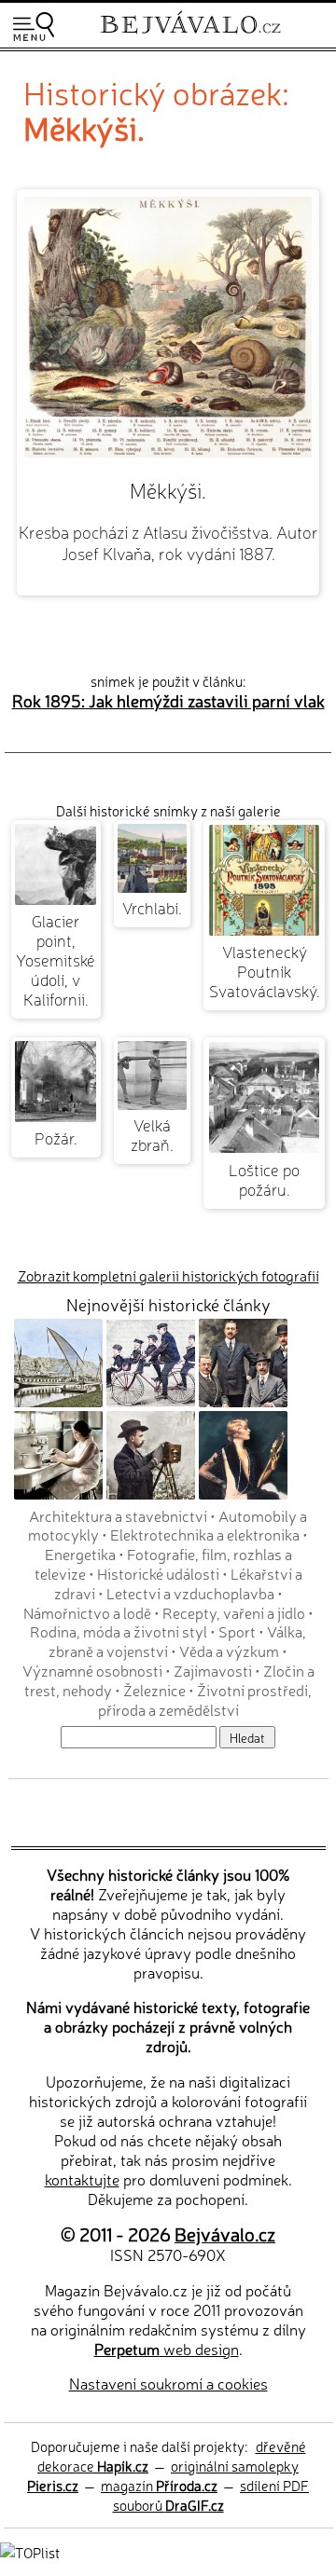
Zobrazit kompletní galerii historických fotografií (168, 1275)
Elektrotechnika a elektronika (205, 1534)
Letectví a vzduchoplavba (190, 1593)
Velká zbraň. (152, 1134)
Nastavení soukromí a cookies (168, 2383)
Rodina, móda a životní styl (119, 1631)
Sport (237, 1631)
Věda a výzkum (229, 1651)
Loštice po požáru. (264, 1179)
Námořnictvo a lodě (87, 1612)
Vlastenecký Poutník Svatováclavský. (265, 971)
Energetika (80, 1554)
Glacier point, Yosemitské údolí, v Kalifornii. (56, 959)
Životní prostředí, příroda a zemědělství (205, 1699)
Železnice (154, 1690)
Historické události (158, 1573)
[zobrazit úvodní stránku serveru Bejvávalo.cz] (190, 36)
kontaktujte (82, 2179)
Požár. (56, 1137)
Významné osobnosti (92, 1670)
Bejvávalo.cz (225, 2233)
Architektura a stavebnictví (118, 1515)
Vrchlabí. (152, 907)
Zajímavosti (213, 1670)
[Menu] (34, 27)
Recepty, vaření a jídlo (234, 1612)
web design (167, 2349)
